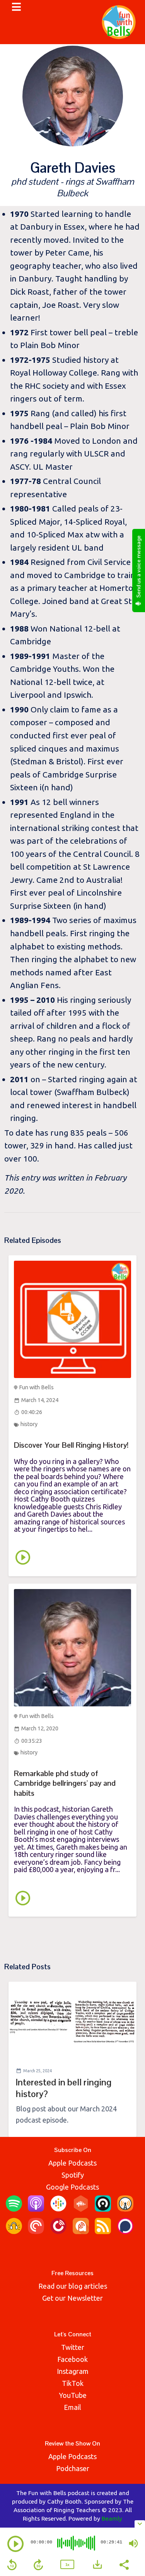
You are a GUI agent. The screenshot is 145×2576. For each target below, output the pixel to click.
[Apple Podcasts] (36, 2209)
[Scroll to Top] (130, 2506)
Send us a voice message (138, 567)
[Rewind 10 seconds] (12, 2565)
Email (72, 2407)
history (29, 1424)
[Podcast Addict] (81, 2231)
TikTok (73, 2383)
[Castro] (103, 2209)
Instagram (73, 2371)
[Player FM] (58, 2231)
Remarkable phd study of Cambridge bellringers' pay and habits (65, 1783)
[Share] (124, 2564)
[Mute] (133, 2543)
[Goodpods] (14, 2231)
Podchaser (73, 2468)
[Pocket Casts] (36, 2231)
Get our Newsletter (72, 2298)
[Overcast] (125, 2209)
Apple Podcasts (72, 2163)
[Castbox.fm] (81, 2209)
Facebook (72, 2359)
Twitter (73, 2347)
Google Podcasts (72, 2187)
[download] (97, 2564)
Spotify (73, 2175)
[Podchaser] (125, 2231)
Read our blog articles (73, 2286)
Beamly (112, 2518)
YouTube (73, 2395)
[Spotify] (14, 2209)
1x (67, 2565)
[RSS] (103, 2231)
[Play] (15, 2544)
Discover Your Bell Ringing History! (71, 1445)
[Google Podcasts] (58, 2209)
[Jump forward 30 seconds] (38, 2565)
